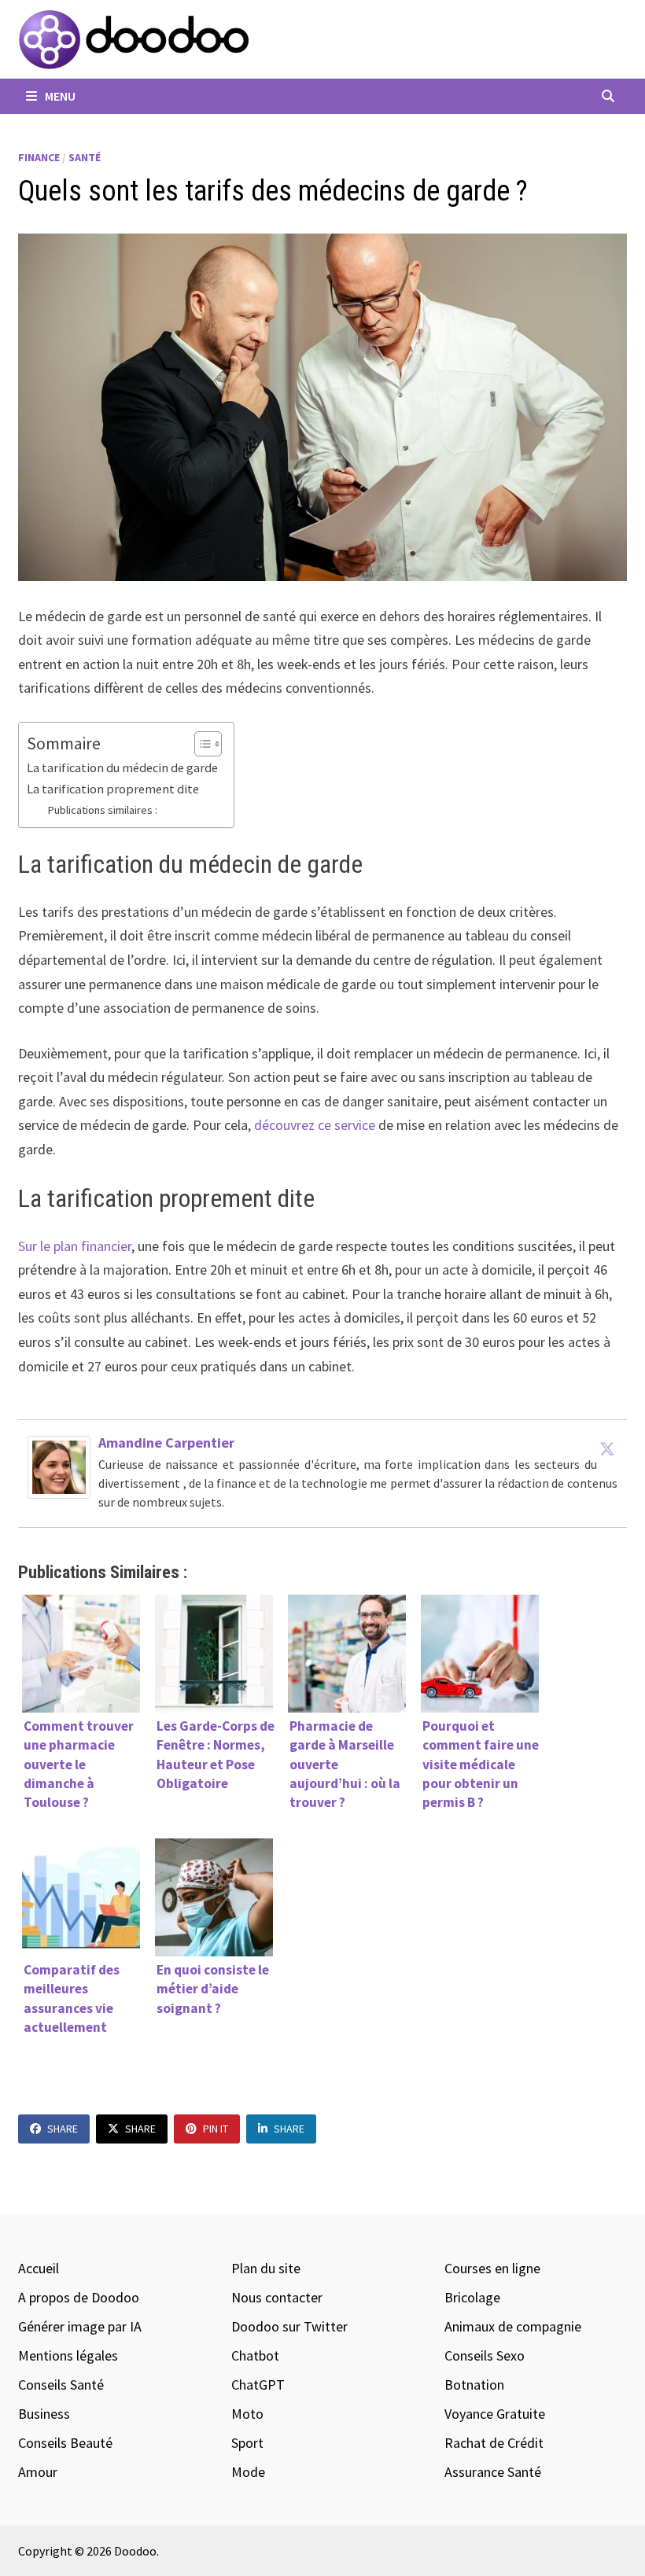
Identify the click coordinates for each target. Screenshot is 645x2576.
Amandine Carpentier (166, 1443)
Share (63, 2129)
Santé (85, 157)
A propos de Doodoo (79, 2297)
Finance (39, 157)
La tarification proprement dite (113, 789)
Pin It (216, 2129)
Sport (247, 2443)
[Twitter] (607, 1448)
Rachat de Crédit (494, 2443)
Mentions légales (68, 2355)
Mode (248, 2472)
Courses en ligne (492, 2268)
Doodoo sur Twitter (289, 2326)
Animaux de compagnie (513, 2326)
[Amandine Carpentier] (59, 1466)
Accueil (39, 2268)
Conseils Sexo (485, 2355)
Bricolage (472, 2297)
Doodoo (135, 2551)
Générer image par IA (80, 2326)
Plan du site (266, 2268)
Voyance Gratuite (495, 2414)
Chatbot (255, 2355)
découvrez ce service (315, 1125)
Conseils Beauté (65, 2443)
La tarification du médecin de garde (122, 767)
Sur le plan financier (75, 1246)
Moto (247, 2414)
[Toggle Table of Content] (200, 744)
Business (44, 2414)
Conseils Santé (61, 2385)
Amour (38, 2472)
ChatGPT (258, 2385)
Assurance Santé (493, 2472)
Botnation (474, 2385)
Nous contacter (277, 2297)
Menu (59, 96)
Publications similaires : (102, 810)
